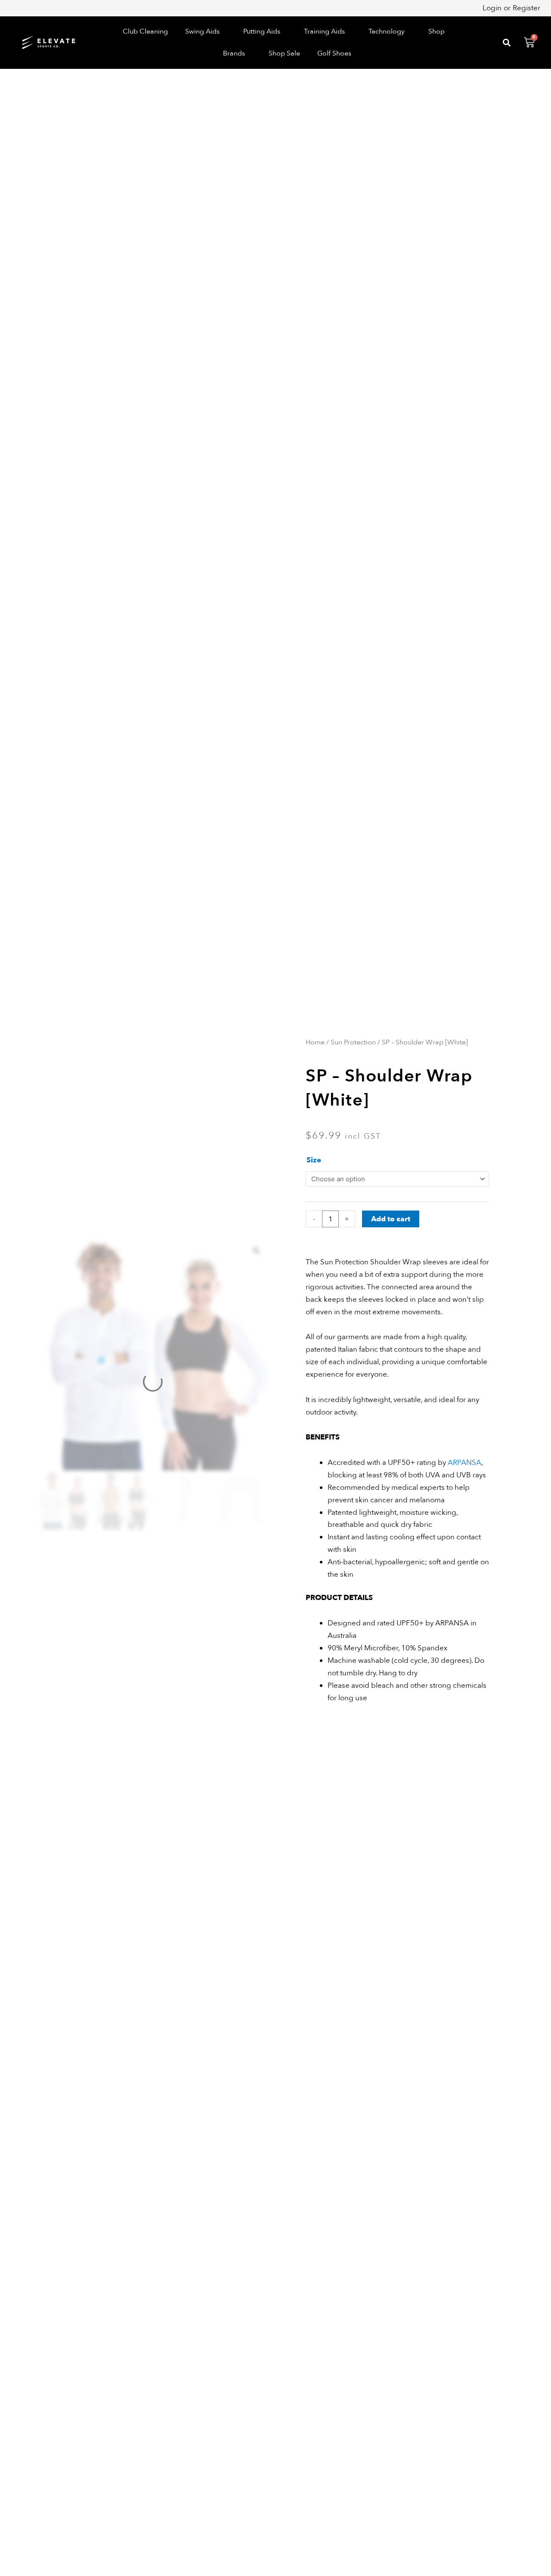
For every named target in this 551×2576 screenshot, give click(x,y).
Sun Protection (353, 1042)
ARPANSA (464, 1463)
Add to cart (391, 1219)
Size (314, 1160)
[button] (206, 32)
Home (315, 1042)
